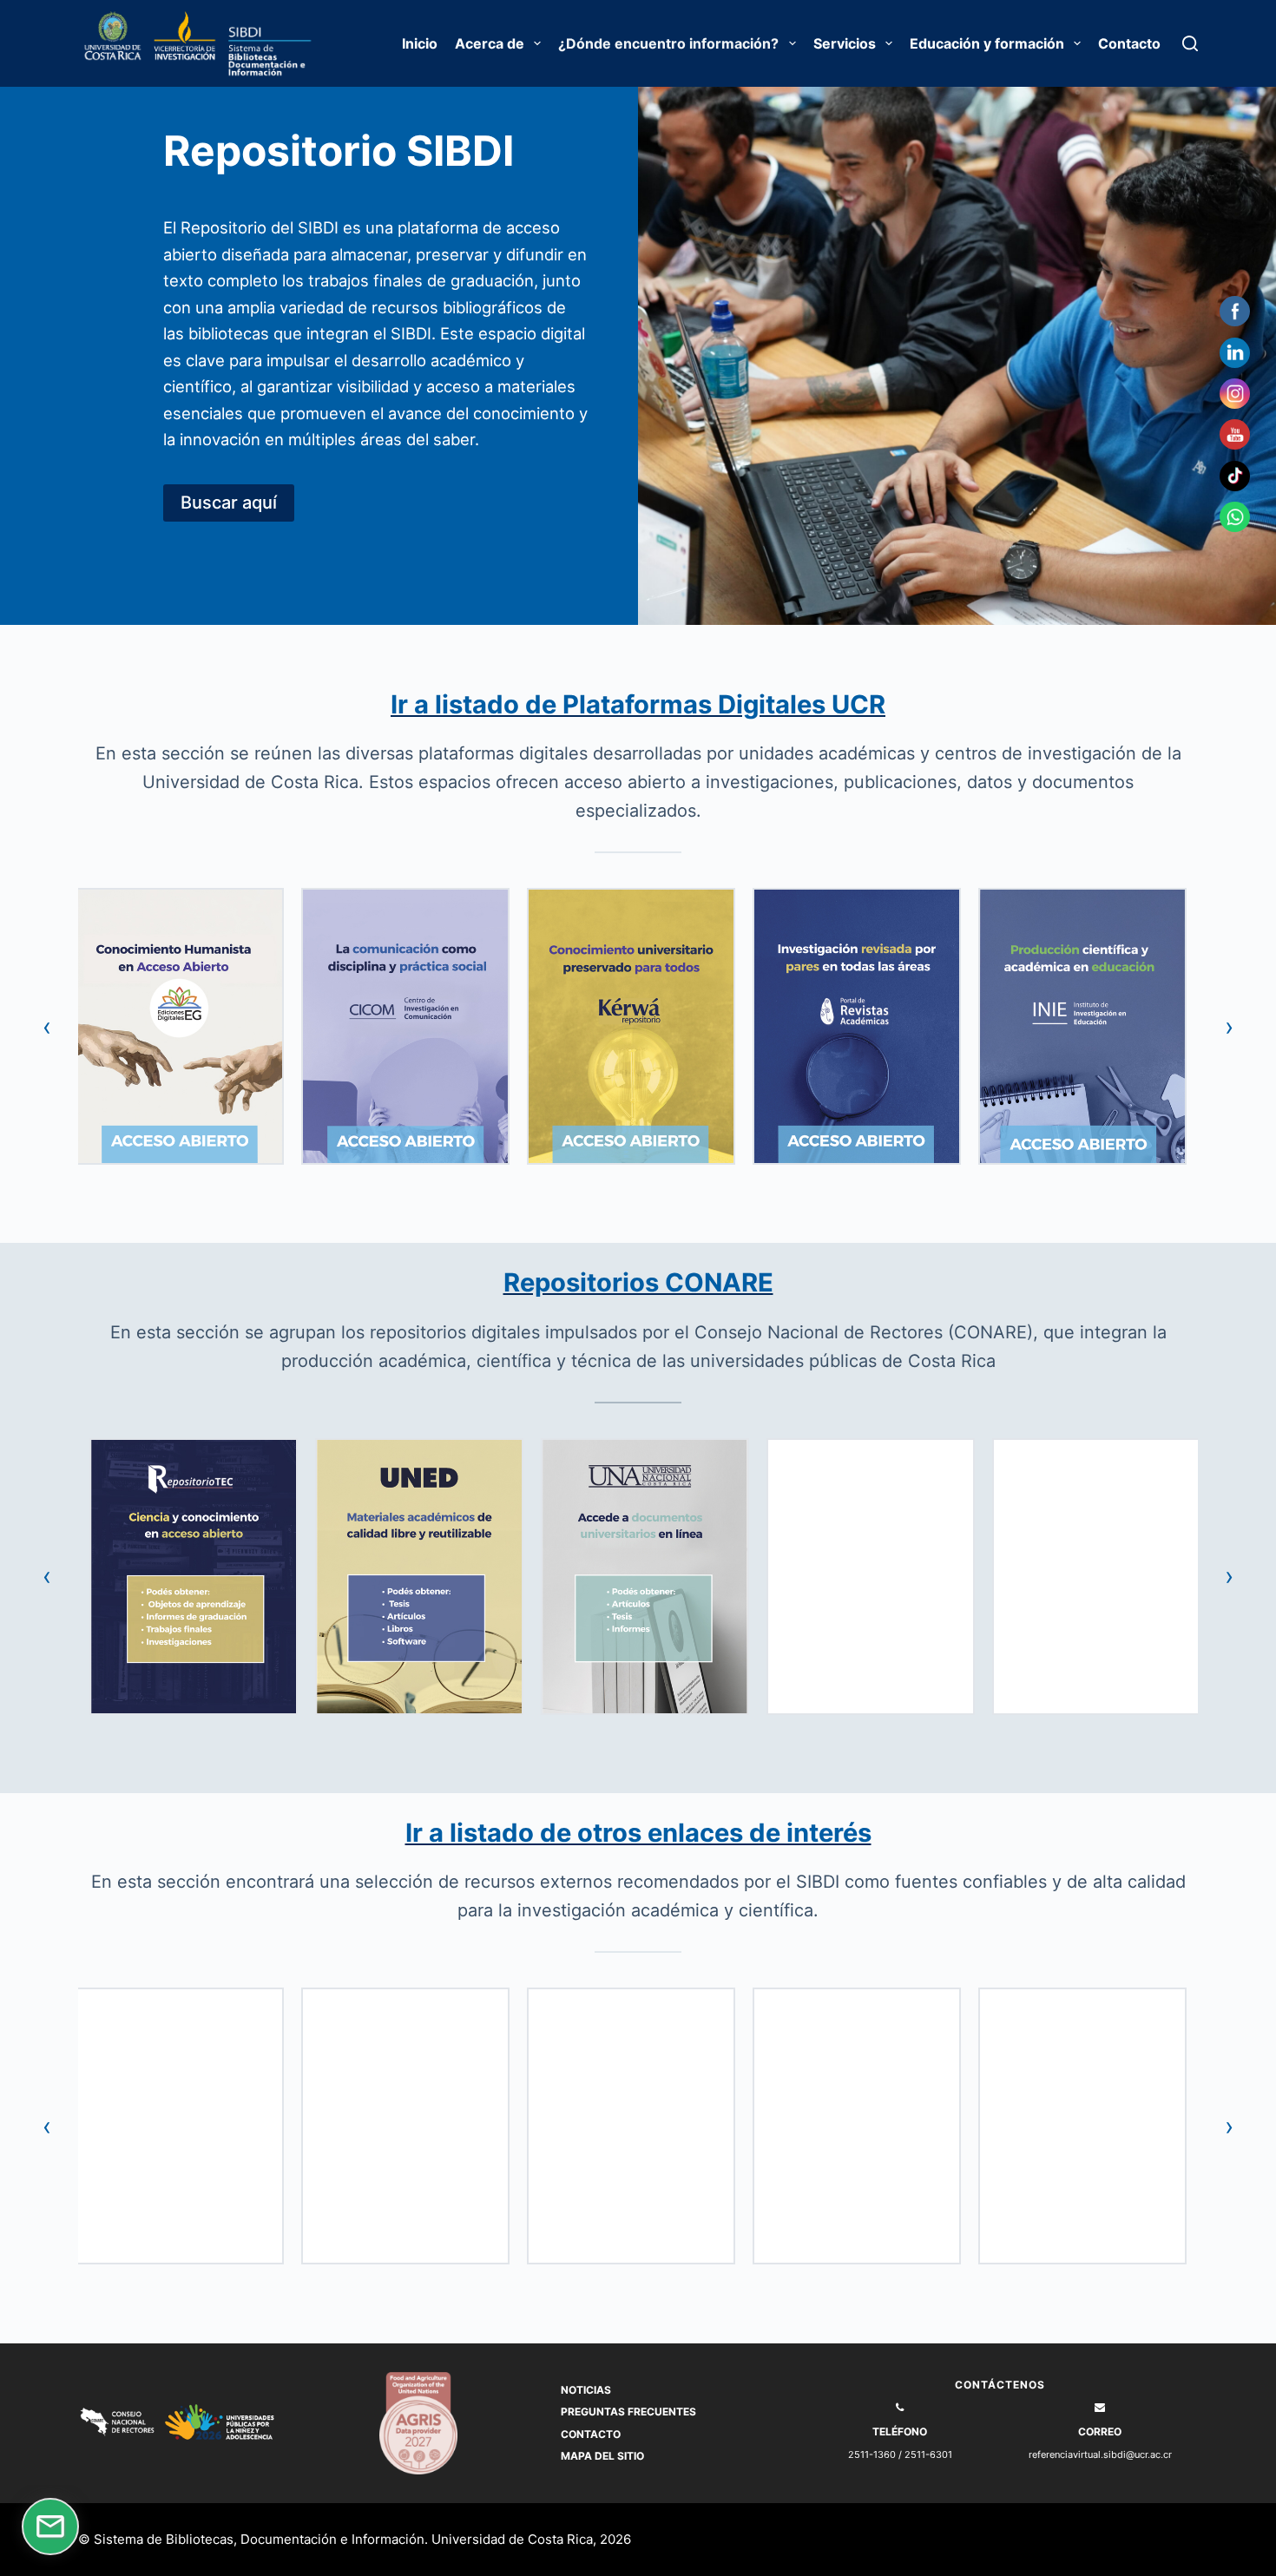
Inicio (420, 43)
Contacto (1129, 43)
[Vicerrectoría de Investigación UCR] (197, 44)
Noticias (586, 2390)
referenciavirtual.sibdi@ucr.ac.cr (1100, 2454)
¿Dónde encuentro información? (668, 43)
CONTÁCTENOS (1000, 2385)
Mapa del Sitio (602, 2456)
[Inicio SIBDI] (280, 44)
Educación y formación (987, 43)
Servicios (845, 43)
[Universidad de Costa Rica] (115, 44)
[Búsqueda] (1190, 43)
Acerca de (490, 43)
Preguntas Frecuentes (628, 2412)
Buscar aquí (229, 503)
